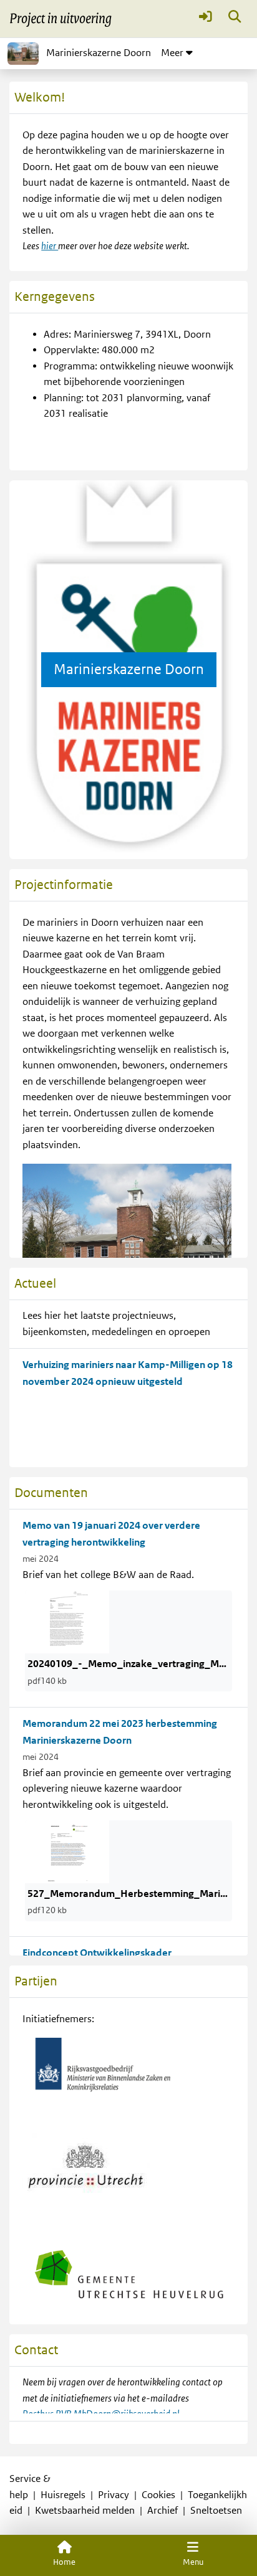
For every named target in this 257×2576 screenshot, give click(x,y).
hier (50, 246)
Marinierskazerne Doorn (99, 53)
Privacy (114, 2495)
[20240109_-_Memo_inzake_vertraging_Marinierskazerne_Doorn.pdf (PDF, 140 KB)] (67, 1622)
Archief (162, 2511)
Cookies (158, 2495)
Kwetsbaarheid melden (85, 2511)
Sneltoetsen (216, 2511)
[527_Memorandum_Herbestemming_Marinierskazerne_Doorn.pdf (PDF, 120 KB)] (67, 1851)
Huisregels (63, 2495)
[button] (206, 19)
